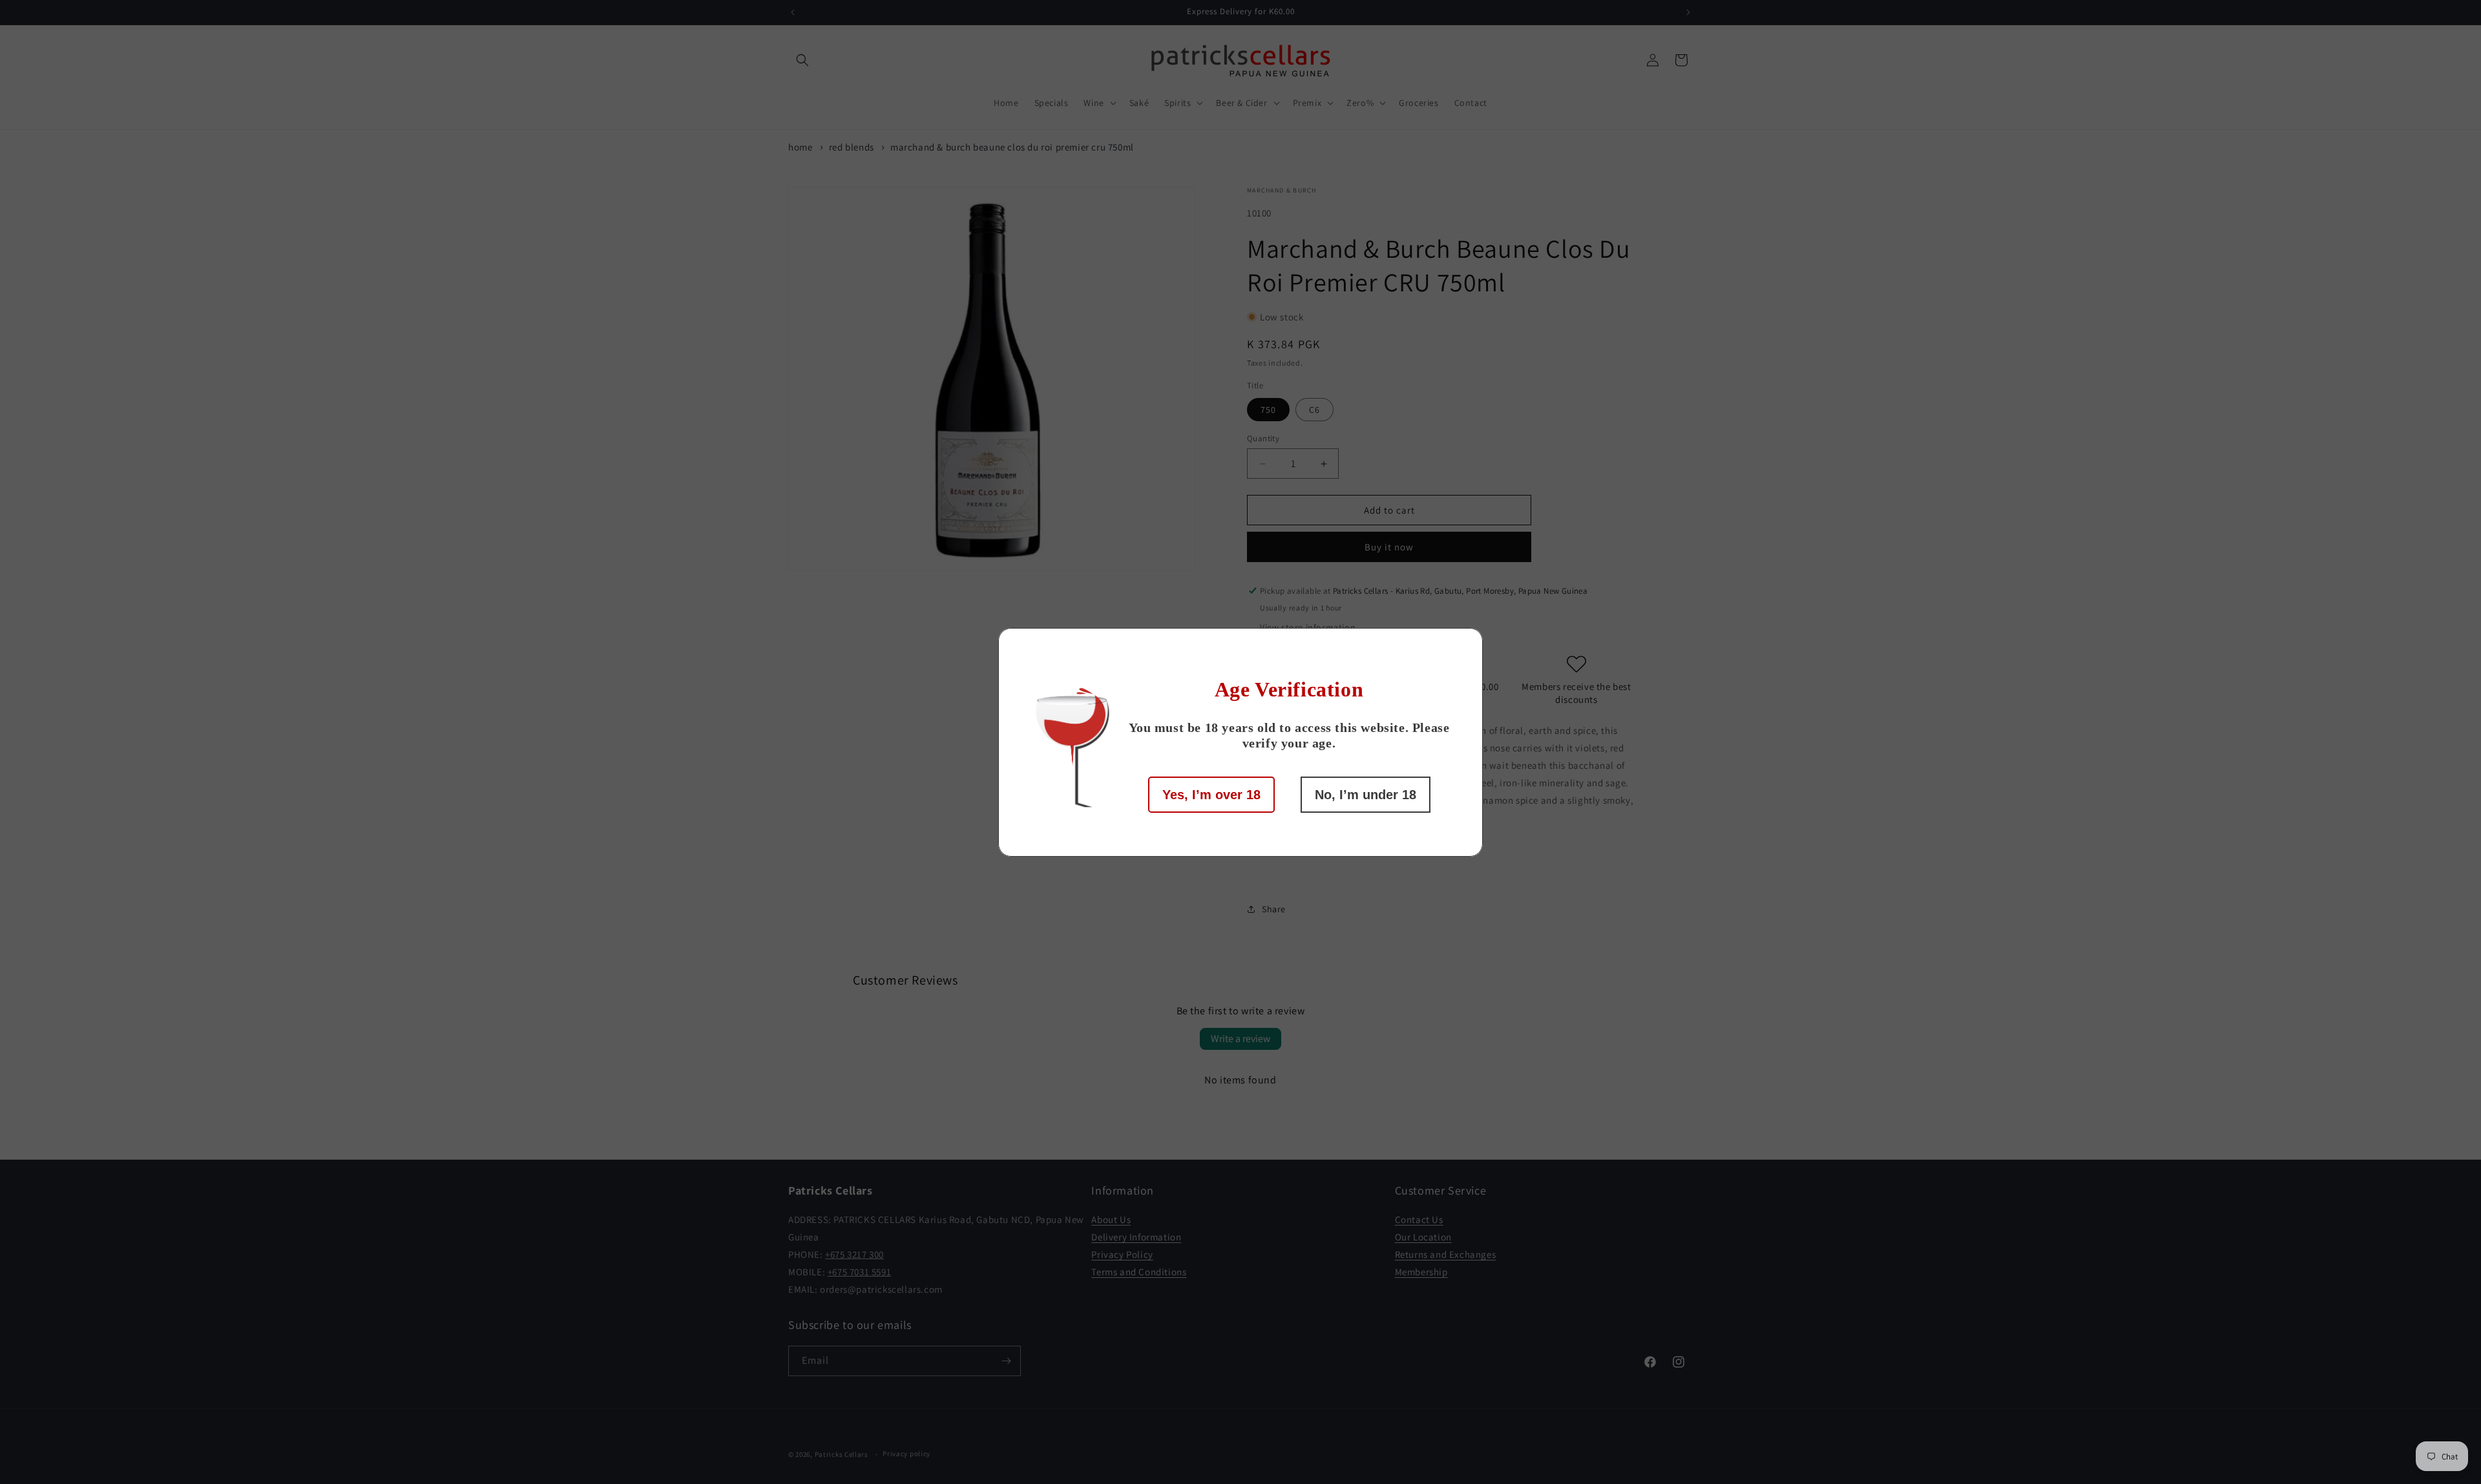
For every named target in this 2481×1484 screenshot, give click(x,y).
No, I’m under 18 (1366, 795)
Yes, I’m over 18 (1211, 795)
